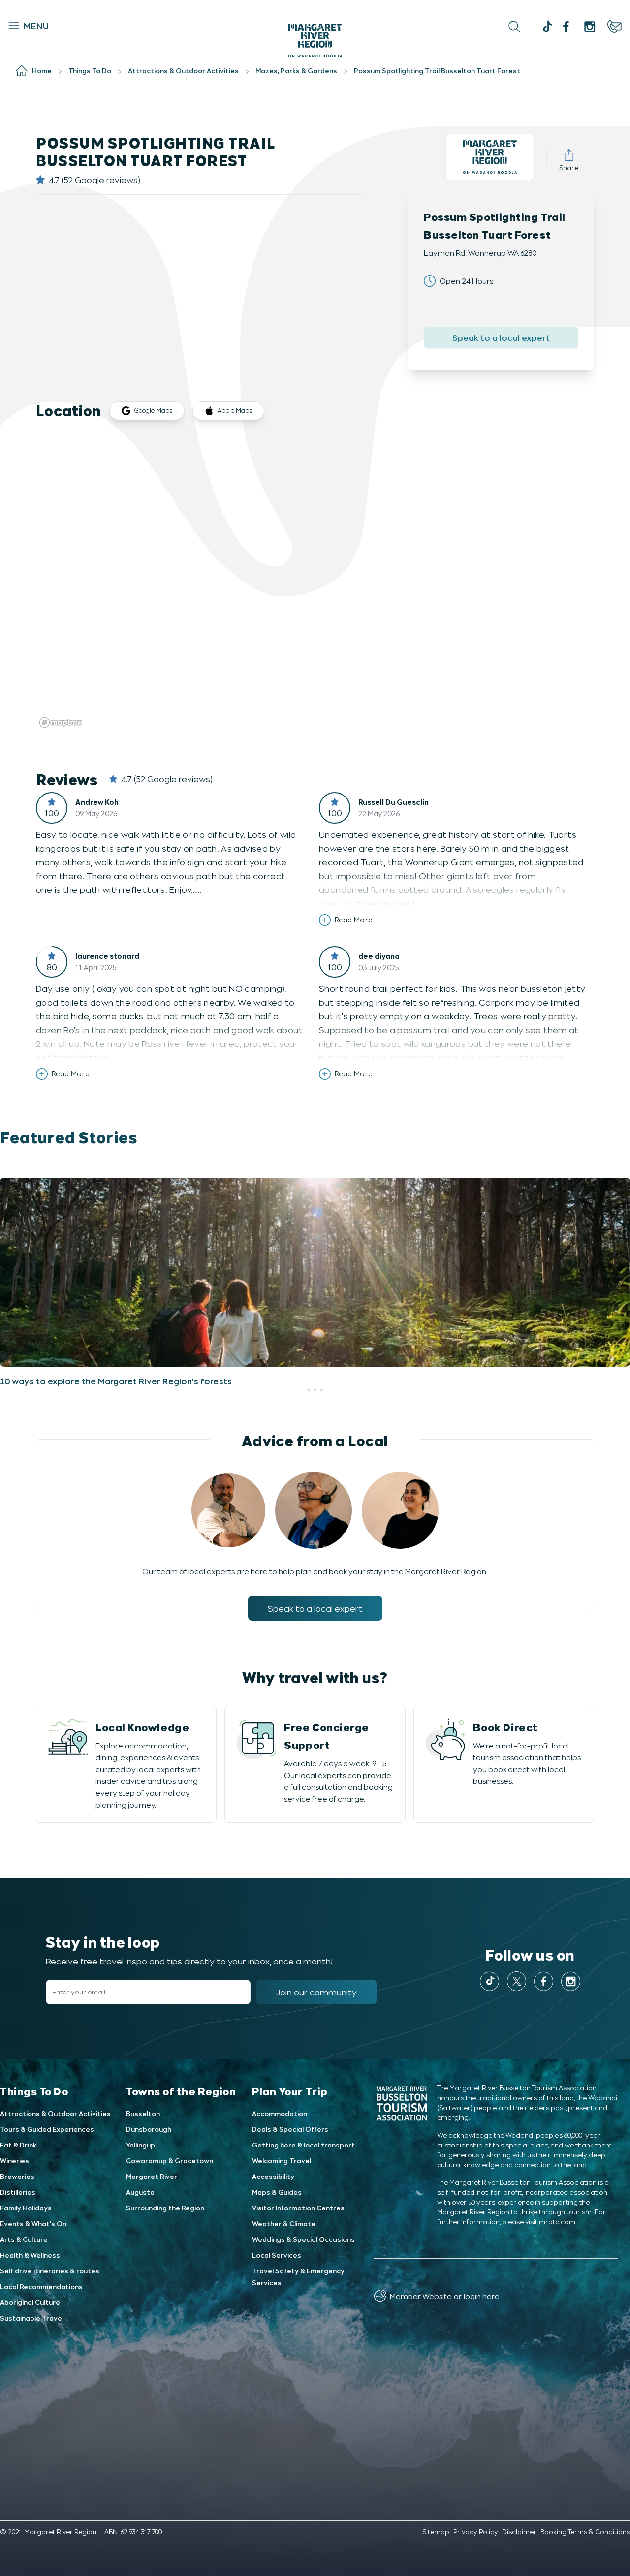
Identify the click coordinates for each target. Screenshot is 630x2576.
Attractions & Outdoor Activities (55, 2113)
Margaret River (152, 2176)
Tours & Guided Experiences (47, 2129)
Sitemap (436, 2531)
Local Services (277, 2255)
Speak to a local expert (501, 337)
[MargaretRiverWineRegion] (566, 27)
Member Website (421, 2296)
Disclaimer (519, 2531)
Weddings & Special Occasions (303, 2239)
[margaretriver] (590, 27)
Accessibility (273, 2176)
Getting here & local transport (303, 2145)
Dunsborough (149, 2129)
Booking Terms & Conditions (585, 2531)
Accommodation (280, 2113)
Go (380, 27)
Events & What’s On (33, 2223)
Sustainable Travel (32, 2318)
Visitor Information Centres (298, 2208)
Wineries (15, 2161)
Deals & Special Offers (290, 2129)
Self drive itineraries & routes (50, 2271)
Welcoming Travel (282, 2161)
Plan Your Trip (290, 2091)
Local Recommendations (41, 2286)
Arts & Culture (24, 2239)
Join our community (316, 1992)
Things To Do (34, 2091)
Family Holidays (26, 2208)
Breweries (17, 2176)
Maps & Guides (277, 2192)
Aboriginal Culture (30, 2302)
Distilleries (18, 2192)
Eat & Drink (18, 2145)
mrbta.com (557, 2222)
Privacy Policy (476, 2531)
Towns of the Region (181, 2091)
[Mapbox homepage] (61, 722)
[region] (315, 583)
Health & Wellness (30, 2255)
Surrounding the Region (165, 2208)
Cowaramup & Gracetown (170, 2161)
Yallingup (141, 2145)
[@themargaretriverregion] (546, 28)
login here (482, 2296)
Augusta (140, 2192)
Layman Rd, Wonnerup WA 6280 (480, 253)
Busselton (143, 2113)
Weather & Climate (284, 2223)
